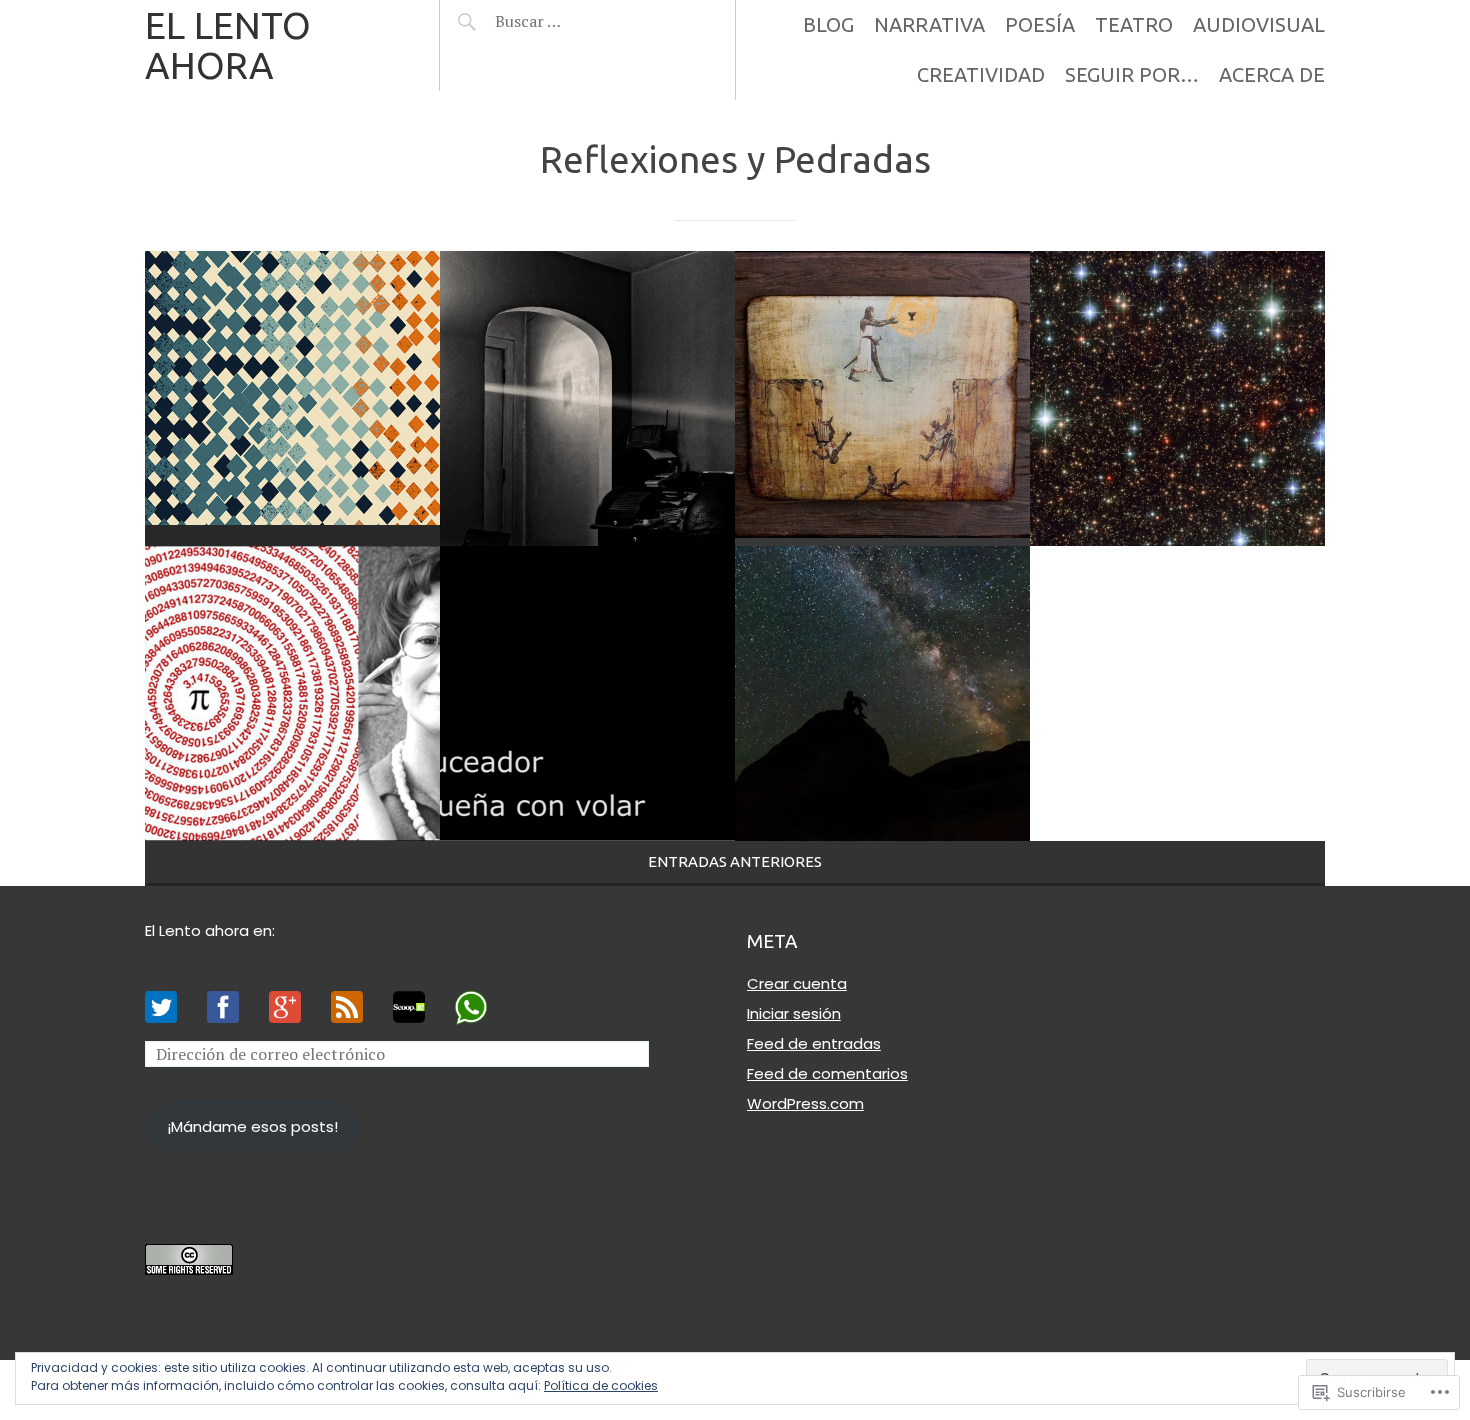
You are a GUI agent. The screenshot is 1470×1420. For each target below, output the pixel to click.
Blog (828, 24)
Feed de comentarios (827, 1073)
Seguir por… (1132, 74)
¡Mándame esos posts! (252, 1126)
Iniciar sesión (794, 1013)
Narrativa (929, 24)
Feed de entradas (814, 1043)
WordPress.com (805, 1103)
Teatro (1134, 24)
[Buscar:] (577, 21)
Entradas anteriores (735, 861)
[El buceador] (587, 693)
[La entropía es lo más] (292, 398)
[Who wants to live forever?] (1177, 398)
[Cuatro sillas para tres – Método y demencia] (882, 398)
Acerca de (1272, 74)
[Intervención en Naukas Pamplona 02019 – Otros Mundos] (292, 693)
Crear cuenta (797, 983)
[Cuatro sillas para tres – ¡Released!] (882, 693)
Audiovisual (1259, 24)
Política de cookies (601, 1385)
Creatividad (981, 74)
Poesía (1040, 24)
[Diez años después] (587, 398)
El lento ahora (228, 45)
